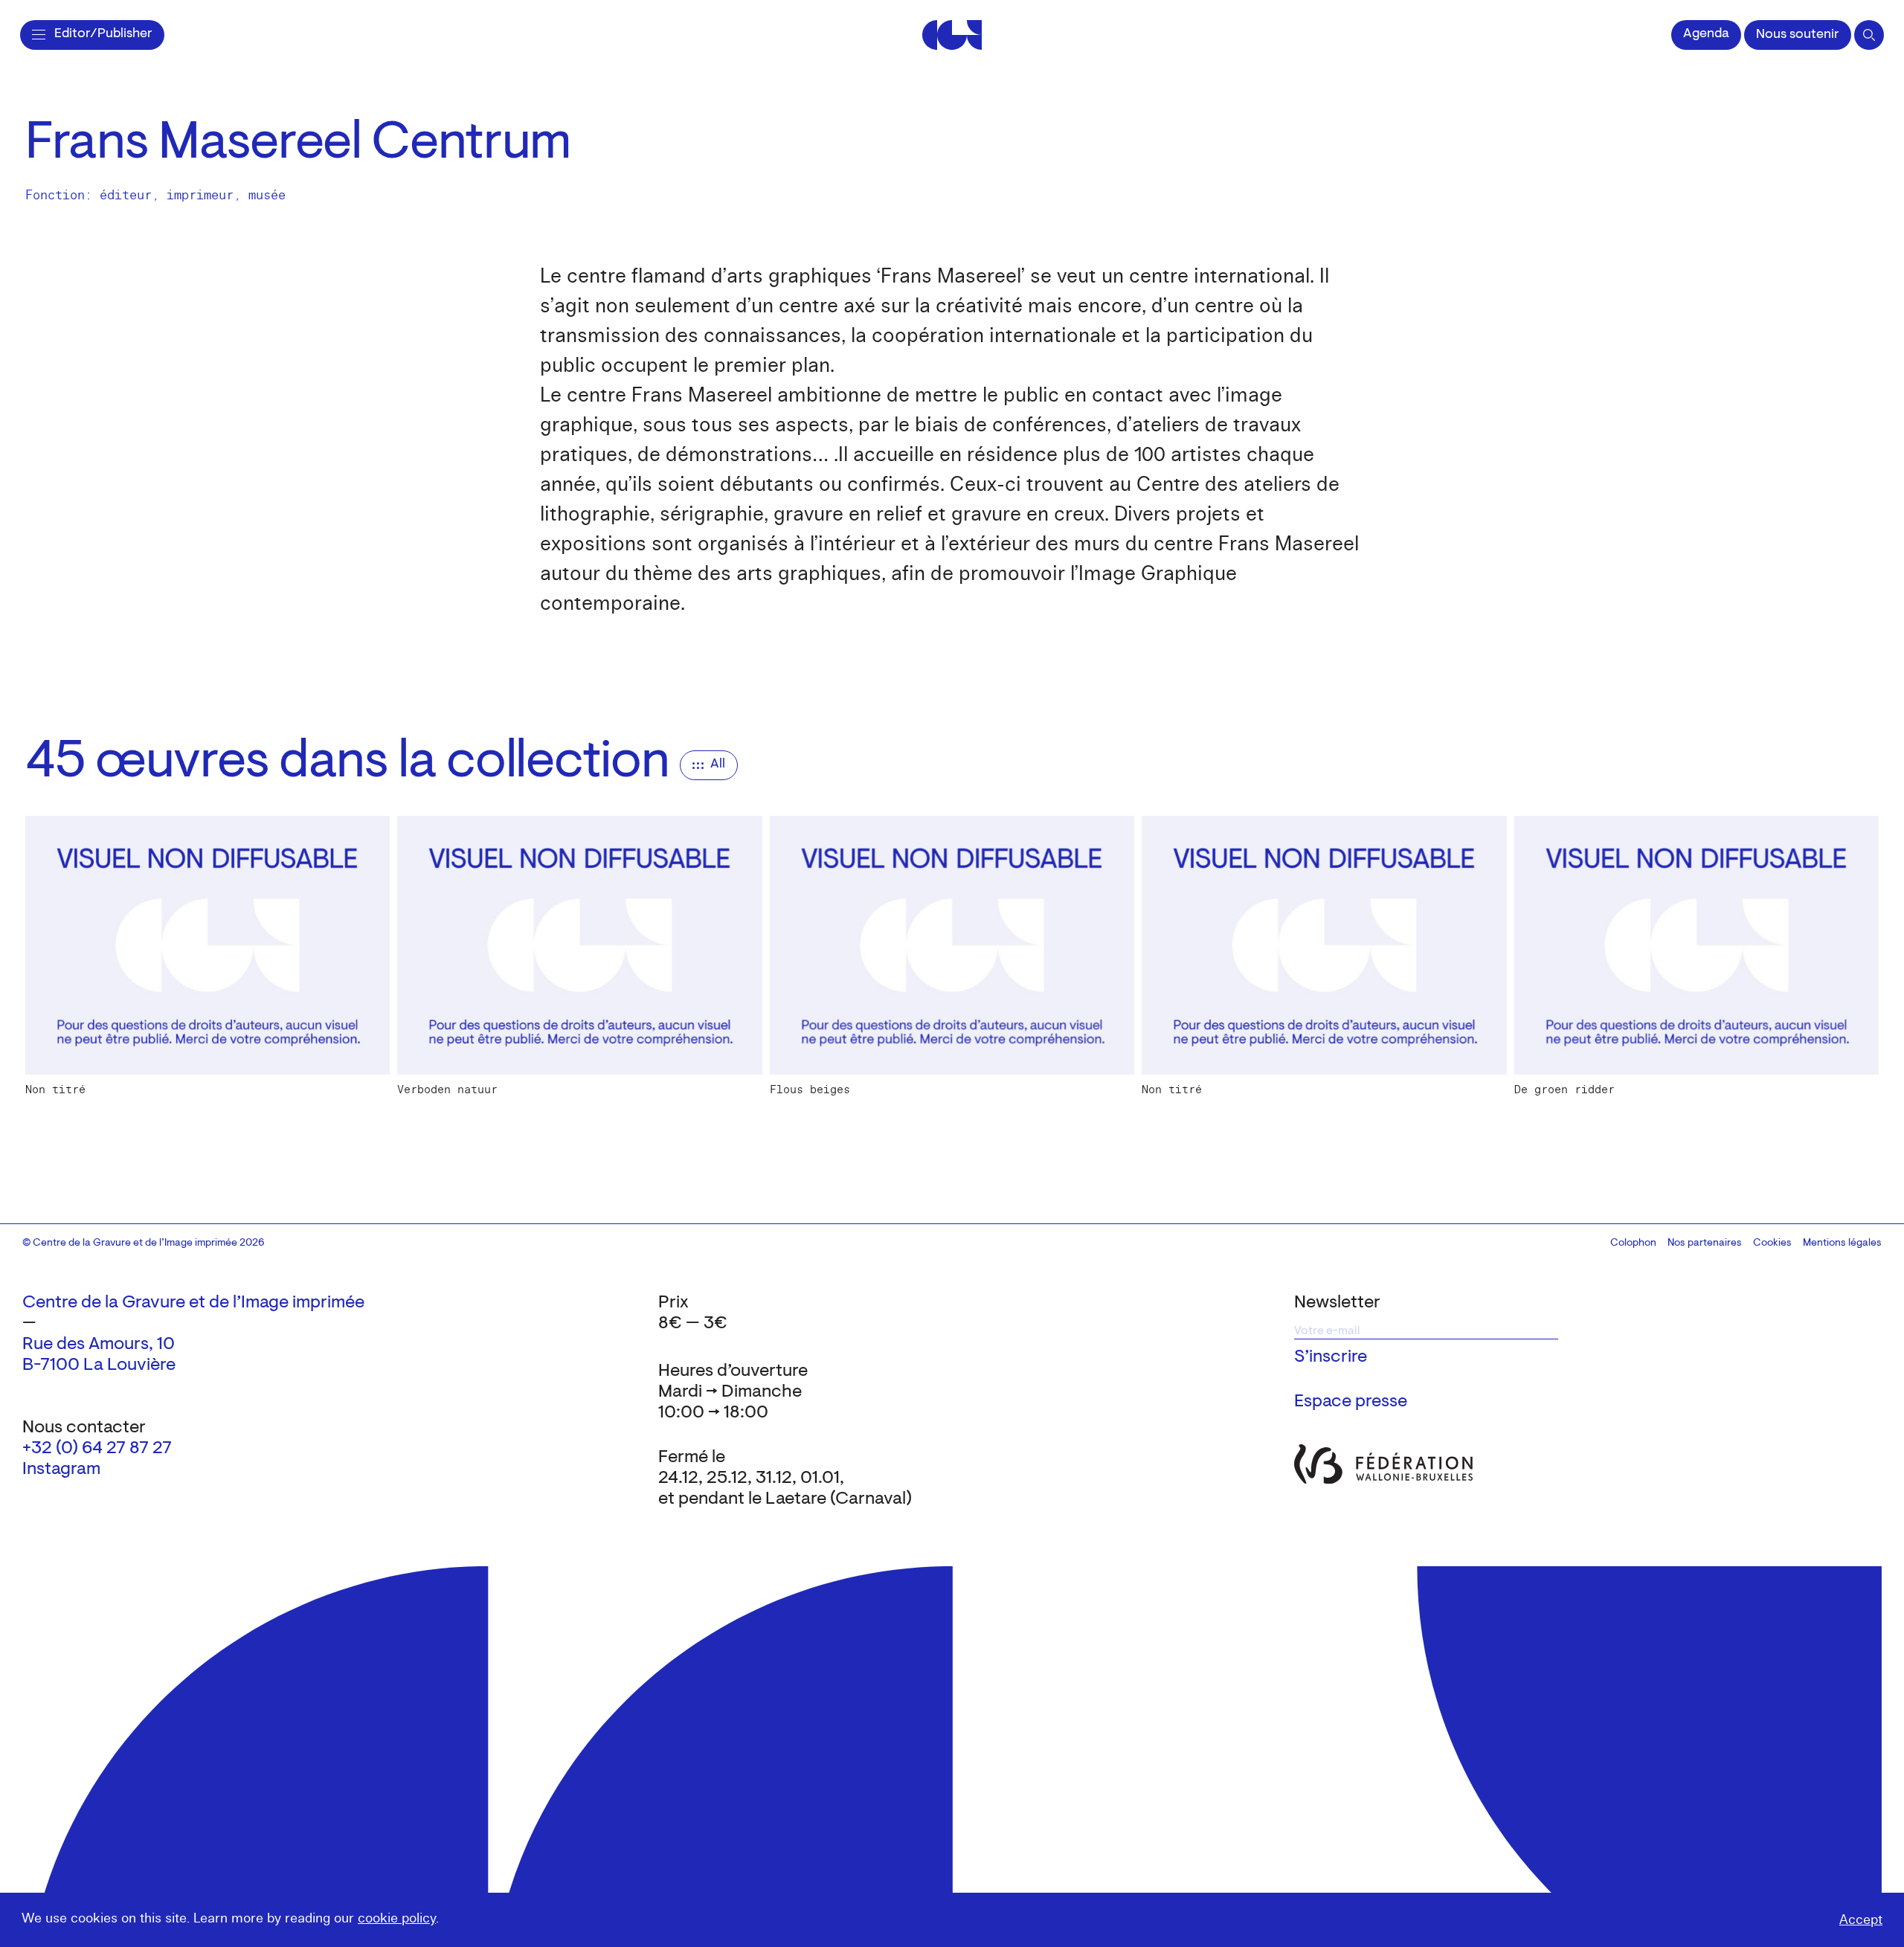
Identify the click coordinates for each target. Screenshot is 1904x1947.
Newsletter (1337, 1303)
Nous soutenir (1798, 35)
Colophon (1633, 1243)
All (718, 765)
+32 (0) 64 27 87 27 (97, 1449)
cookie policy (397, 1918)
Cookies (1772, 1243)
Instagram (61, 1470)
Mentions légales (1842, 1243)
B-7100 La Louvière (99, 1365)
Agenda (1706, 34)
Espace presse (1351, 1402)
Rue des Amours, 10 (99, 1345)
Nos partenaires (1705, 1243)
